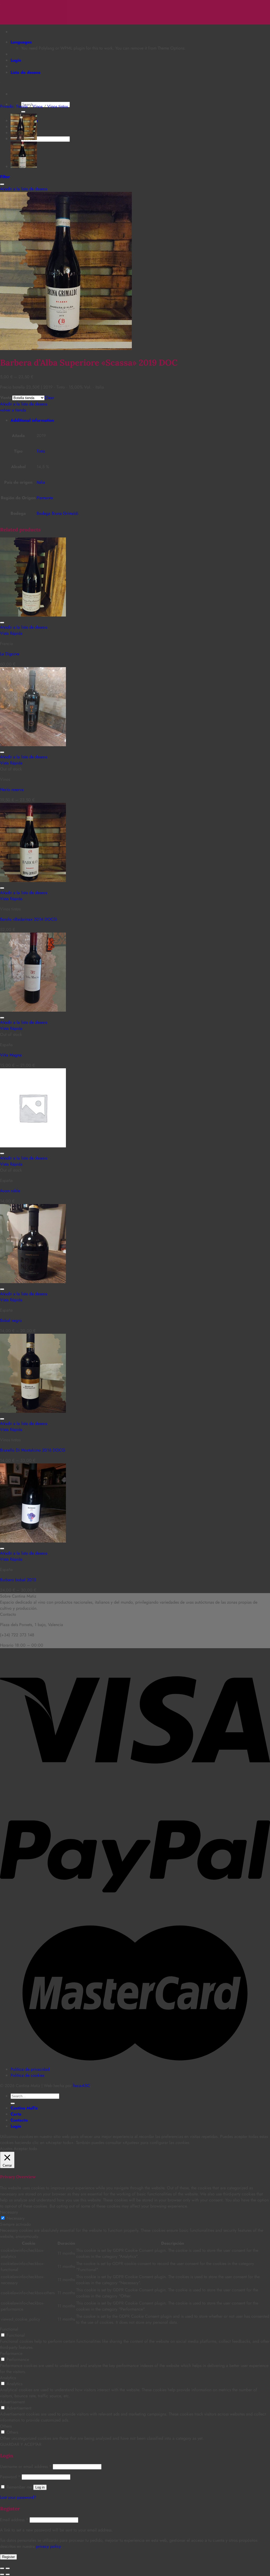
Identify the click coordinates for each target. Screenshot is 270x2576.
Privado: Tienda (14, 106)
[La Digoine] (33, 615)
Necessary (16, 2218)
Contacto (19, 2120)
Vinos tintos (57, 106)
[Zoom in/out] (8, 2568)
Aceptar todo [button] (25, 2149)
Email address (14, 2520)
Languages (21, 42)
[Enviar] (23, 112)
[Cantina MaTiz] (0, 3)
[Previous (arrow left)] (2, 2574)
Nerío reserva (12, 790)
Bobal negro (11, 1320)
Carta (16, 2114)
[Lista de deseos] (2, 184)
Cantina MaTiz (24, 2108)
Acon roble (10, 1191)
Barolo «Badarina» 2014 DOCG (28, 919)
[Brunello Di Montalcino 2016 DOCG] (33, 1411)
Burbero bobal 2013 (18, 1580)
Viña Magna (11, 1055)
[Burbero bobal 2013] (33, 1541)
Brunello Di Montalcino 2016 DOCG (33, 1450)
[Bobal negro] (33, 1282)
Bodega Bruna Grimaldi (57, 513)
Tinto (41, 451)
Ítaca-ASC (81, 2086)
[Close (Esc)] (2, 2568)
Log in (40, 2487)
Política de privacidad (30, 2069)
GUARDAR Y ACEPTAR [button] (21, 2444)
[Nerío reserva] (33, 745)
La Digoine (10, 654)
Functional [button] (9, 2329)
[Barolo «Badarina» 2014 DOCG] (24, 166)
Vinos (37, 106)
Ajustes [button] (6, 2149)
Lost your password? (18, 2497)
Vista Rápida (11, 633)
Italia (41, 482)
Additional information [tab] (32, 420)
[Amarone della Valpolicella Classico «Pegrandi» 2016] (24, 139)
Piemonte (45, 498)
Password (10, 2477)
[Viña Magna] (33, 1010)
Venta (6, 398)
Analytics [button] (8, 2378)
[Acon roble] (33, 1146)
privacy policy (48, 2546)
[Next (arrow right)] (8, 2574)
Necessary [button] (9, 2212)
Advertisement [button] (12, 2402)
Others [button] (6, 2426)
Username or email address (26, 2466)
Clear (49, 398)
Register (8, 2557)
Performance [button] (11, 2353)
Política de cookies (27, 2075)
